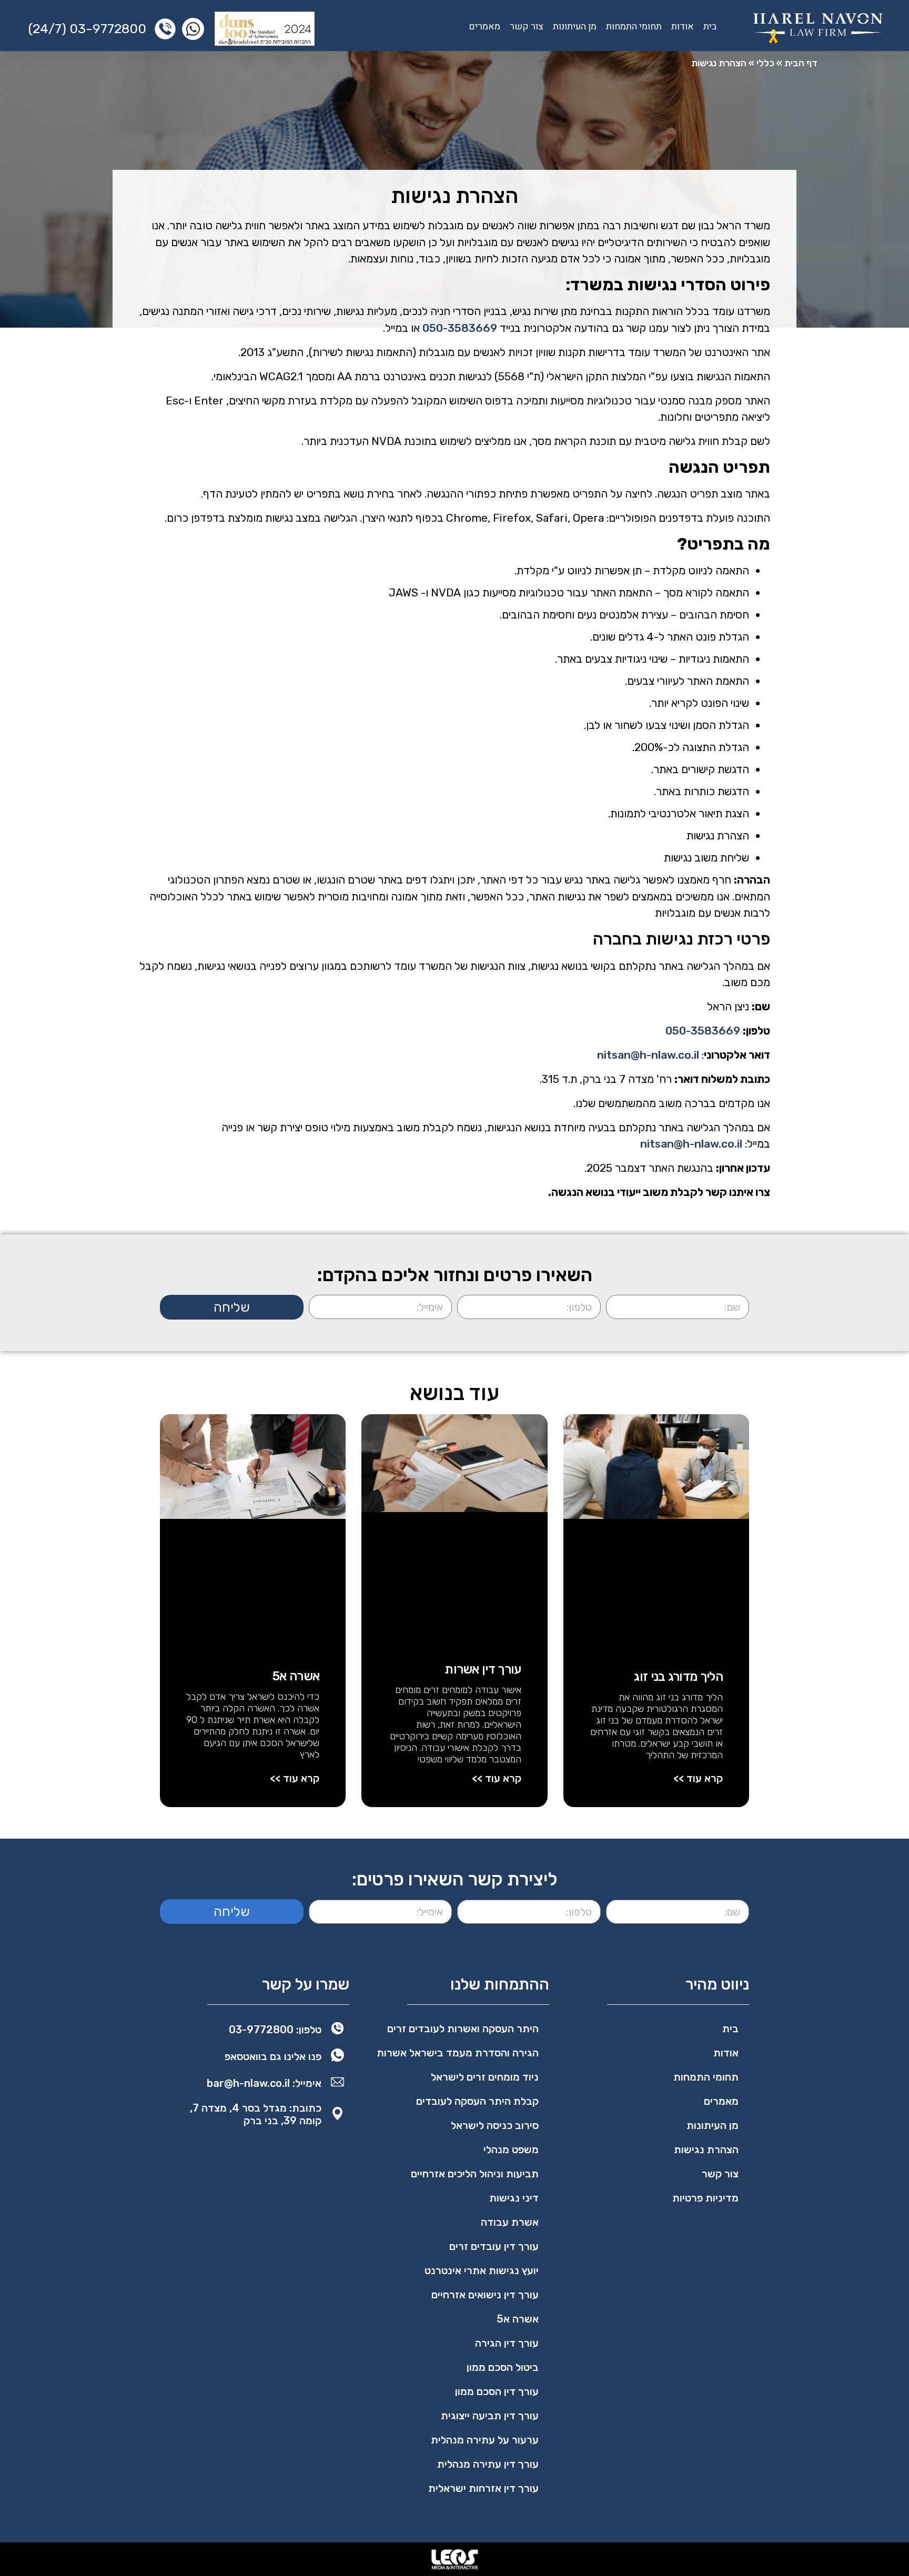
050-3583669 (460, 328)
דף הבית (801, 63)
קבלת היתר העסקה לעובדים (477, 2101)
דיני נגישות (514, 2198)
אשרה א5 (296, 1676)
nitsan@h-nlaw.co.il (648, 1055)
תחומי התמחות (634, 27)
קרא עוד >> (698, 1778)
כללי (765, 63)
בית (710, 27)
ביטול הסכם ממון (503, 2367)
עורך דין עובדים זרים (494, 2246)
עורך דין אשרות (483, 1669)
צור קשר (527, 27)
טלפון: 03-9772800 (275, 2030)
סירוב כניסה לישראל (495, 2125)
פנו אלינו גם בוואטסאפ (273, 2056)
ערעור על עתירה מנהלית (485, 2440)
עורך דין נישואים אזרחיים (485, 2295)
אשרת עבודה (510, 2222)
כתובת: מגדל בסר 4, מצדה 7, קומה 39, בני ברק (256, 2114)
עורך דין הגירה (507, 2343)
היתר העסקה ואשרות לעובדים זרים (463, 2029)
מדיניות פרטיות (705, 2198)
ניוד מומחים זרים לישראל (485, 2077)
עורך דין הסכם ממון (497, 2391)
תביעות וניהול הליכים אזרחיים (475, 2174)
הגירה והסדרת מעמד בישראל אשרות (458, 2053)
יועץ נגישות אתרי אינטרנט (482, 2270)
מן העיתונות (575, 27)
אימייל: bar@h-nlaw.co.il (264, 2083)
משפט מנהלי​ (511, 2149)
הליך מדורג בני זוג (678, 1677)
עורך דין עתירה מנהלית (488, 2464)
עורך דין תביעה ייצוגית (490, 2416)
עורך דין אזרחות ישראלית (483, 2488)
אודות (683, 27)
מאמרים (484, 27)
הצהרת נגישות (706, 2149)
